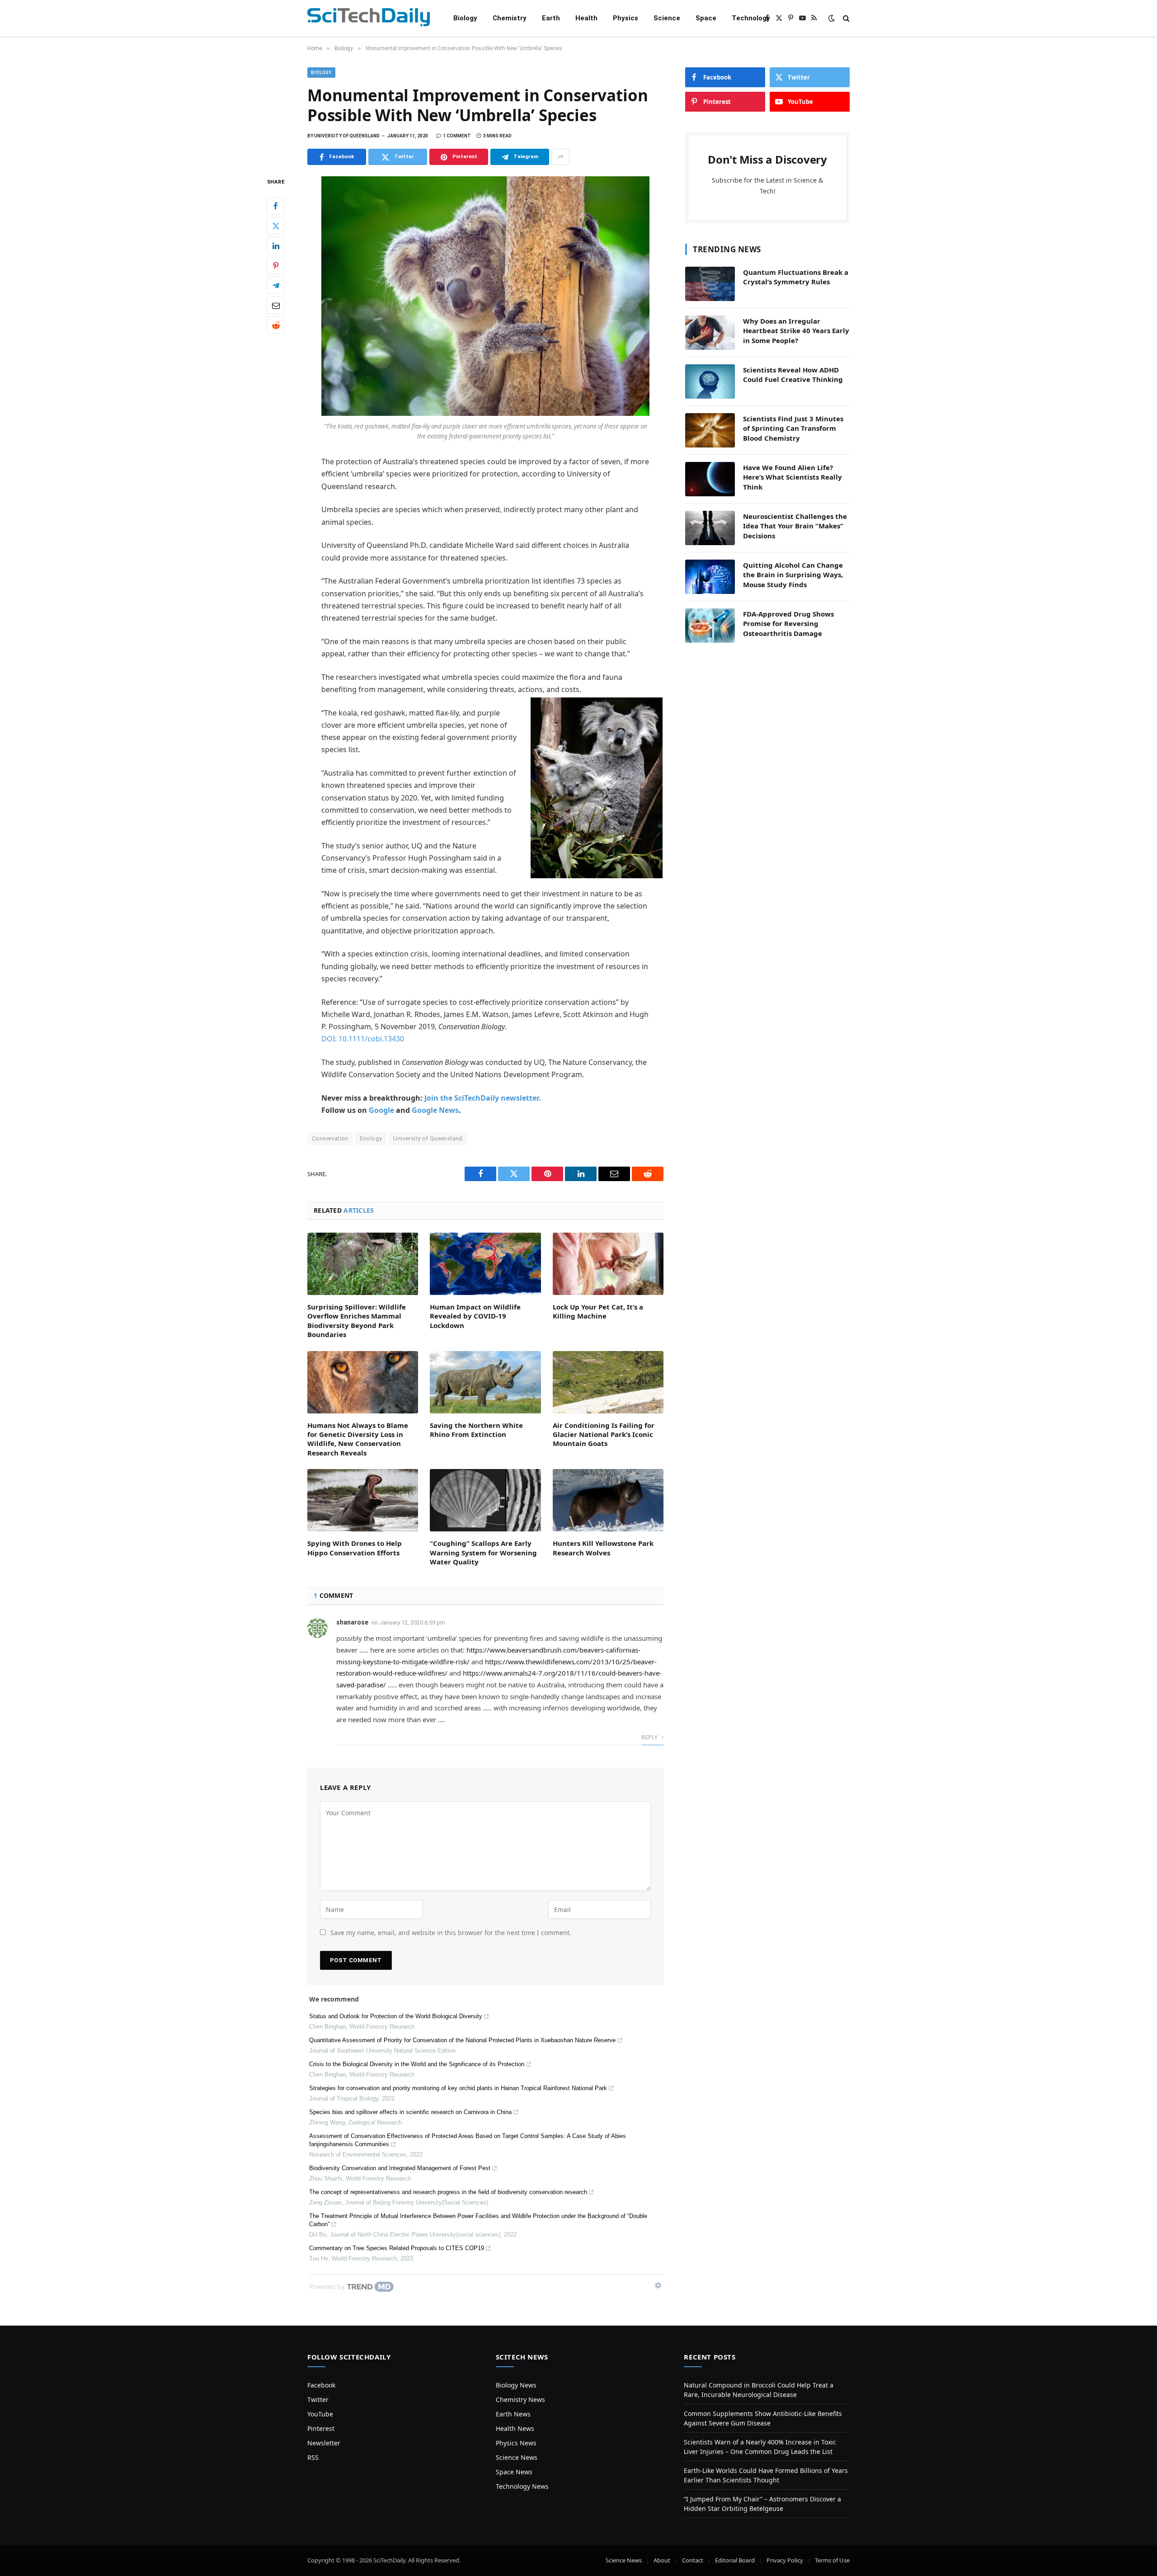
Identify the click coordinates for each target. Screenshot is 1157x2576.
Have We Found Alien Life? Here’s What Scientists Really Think (792, 477)
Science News (517, 2457)
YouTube (320, 2414)
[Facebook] (276, 206)
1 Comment (457, 136)
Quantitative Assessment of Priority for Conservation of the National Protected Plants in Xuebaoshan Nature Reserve (462, 2040)
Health (586, 18)
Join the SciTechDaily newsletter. (483, 1098)
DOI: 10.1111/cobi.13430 (363, 1039)
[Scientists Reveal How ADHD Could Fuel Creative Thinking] (710, 381)
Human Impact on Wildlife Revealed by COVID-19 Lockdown (475, 1316)
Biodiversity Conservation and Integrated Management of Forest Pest (400, 2168)
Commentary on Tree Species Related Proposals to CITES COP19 (397, 2248)
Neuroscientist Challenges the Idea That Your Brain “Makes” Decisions (795, 526)
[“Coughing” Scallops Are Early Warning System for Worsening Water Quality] (485, 1500)
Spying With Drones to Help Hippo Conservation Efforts (355, 1548)
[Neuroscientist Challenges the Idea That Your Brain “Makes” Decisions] (710, 528)
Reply (650, 1737)
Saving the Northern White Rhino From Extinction (476, 1430)
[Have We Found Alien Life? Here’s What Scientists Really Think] (710, 479)
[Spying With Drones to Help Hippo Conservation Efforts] (363, 1500)
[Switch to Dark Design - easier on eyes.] (832, 18)
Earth (551, 18)
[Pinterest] (276, 266)
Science (667, 18)
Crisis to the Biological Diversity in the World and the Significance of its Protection (417, 2064)
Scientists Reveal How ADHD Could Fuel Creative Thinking (793, 374)
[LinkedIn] (276, 246)
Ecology (371, 1138)
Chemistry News (520, 2399)
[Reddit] (276, 325)
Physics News (516, 2443)
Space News (514, 2472)
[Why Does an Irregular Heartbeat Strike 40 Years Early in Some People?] (710, 333)
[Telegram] (276, 286)
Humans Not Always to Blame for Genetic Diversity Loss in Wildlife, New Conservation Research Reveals (358, 1439)
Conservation (330, 1138)
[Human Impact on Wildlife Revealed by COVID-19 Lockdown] (485, 1264)
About (662, 2560)
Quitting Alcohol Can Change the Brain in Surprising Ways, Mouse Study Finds (793, 575)
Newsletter (324, 2443)
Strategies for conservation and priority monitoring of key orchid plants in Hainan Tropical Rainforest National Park (458, 2088)
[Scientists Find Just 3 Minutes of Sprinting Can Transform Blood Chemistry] (710, 430)
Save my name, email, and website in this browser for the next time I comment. (451, 1933)
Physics (626, 18)
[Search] (845, 18)
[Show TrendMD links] (658, 2285)
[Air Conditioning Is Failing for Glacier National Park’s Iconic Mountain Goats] (608, 1382)
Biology (465, 18)
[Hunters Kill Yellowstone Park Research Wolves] (608, 1500)
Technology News (522, 2486)
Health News (515, 2428)
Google (381, 1110)
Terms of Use (832, 2560)
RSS (313, 2457)
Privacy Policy (785, 2560)
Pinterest (321, 2428)
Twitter (318, 2399)
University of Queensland (428, 1138)
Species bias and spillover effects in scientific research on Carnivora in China (410, 2112)
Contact (693, 2560)
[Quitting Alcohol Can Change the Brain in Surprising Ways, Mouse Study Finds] (710, 577)
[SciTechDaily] (369, 18)
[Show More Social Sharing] (560, 157)
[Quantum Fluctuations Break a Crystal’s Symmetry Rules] (710, 284)
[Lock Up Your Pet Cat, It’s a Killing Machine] (608, 1264)
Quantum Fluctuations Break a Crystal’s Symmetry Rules (796, 277)
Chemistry (510, 18)
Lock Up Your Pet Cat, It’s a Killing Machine (598, 1311)
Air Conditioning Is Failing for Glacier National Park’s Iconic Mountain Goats (604, 1434)
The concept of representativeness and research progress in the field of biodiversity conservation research (448, 2192)
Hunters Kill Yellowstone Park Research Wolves (603, 1548)
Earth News (513, 2414)
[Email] (276, 306)
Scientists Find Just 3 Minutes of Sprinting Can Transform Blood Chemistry (793, 428)
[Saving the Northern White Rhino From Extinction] (485, 1382)
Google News (435, 1110)
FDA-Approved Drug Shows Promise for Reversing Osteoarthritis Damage (788, 624)
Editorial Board (735, 2560)
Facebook (321, 2385)
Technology (751, 18)
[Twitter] (276, 226)
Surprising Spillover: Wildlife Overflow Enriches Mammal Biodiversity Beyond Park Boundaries (357, 1321)
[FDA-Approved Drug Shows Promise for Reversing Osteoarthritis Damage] (710, 626)
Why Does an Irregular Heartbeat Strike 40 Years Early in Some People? (796, 331)
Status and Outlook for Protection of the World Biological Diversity (396, 2016)
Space (706, 18)
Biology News (516, 2385)
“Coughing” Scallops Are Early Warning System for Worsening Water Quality (483, 1552)
